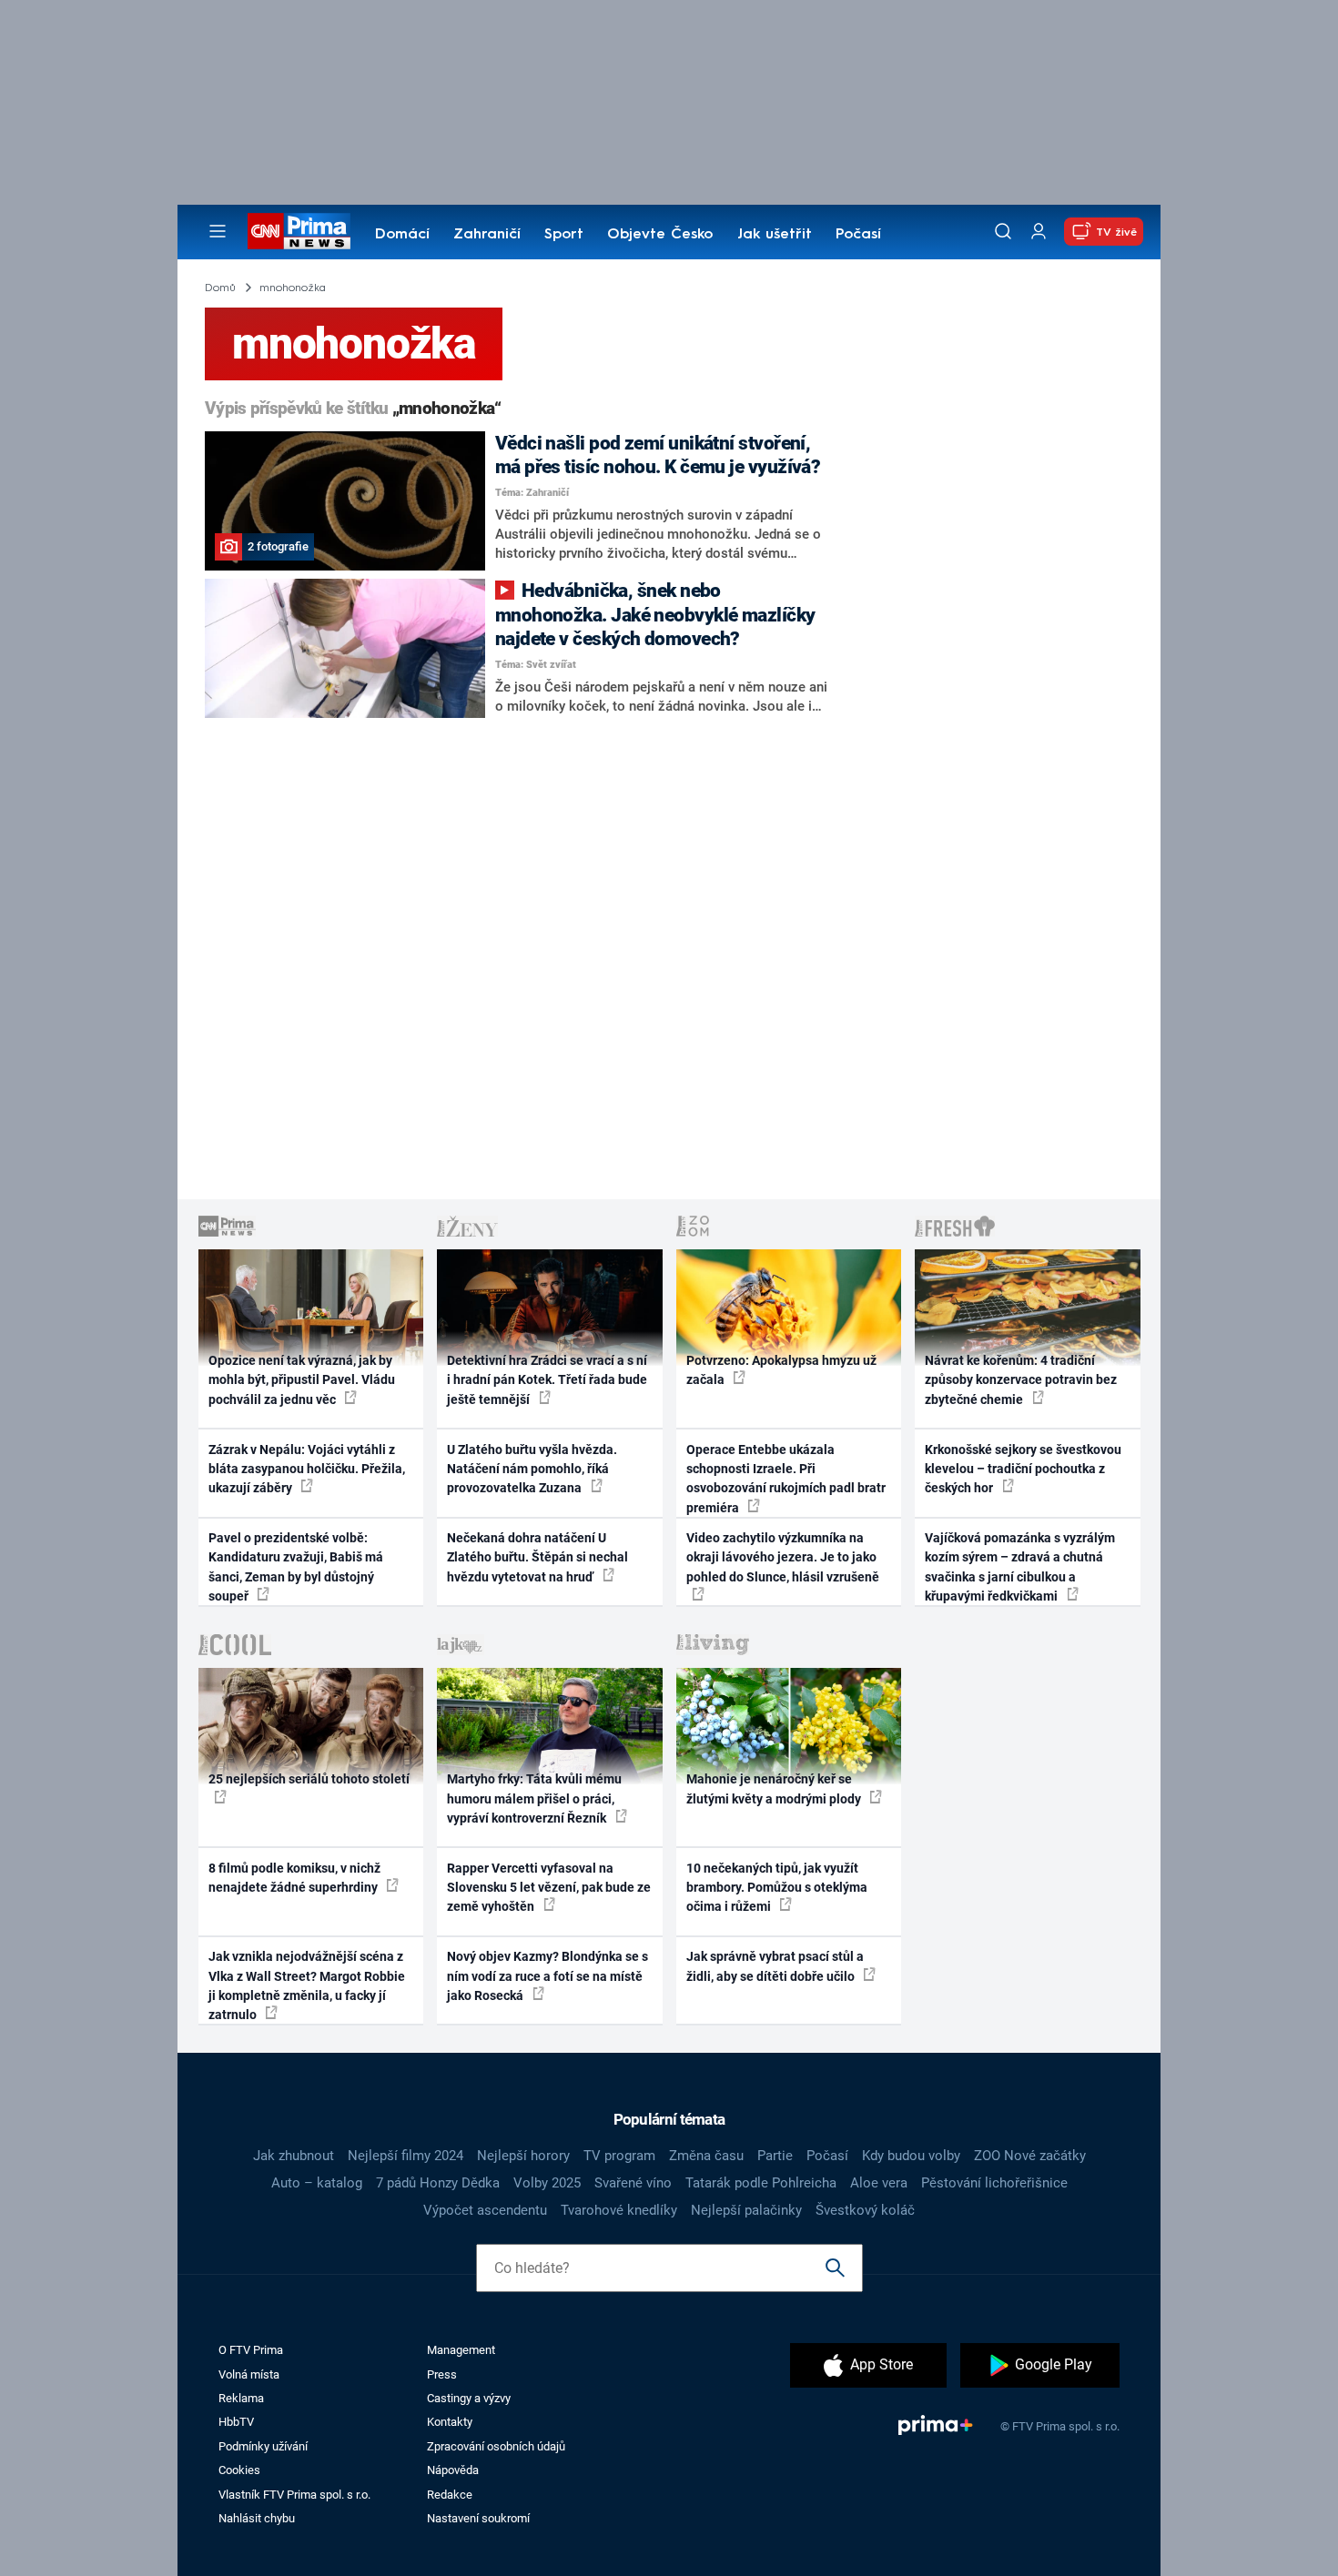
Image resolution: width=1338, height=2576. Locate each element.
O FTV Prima (251, 2350)
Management (461, 2350)
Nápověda (453, 2470)
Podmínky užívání (263, 2446)
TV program (619, 2156)
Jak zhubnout (294, 2156)
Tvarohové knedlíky (619, 2210)
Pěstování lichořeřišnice (994, 2183)
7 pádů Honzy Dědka (438, 2183)
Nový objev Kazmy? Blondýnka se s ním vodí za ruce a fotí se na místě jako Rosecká (547, 1976)
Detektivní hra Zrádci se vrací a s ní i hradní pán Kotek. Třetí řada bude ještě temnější (547, 1380)
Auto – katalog (317, 2183)
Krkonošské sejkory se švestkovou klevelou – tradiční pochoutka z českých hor (1023, 1469)
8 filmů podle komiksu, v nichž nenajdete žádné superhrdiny (294, 1878)
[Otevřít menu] (218, 231)
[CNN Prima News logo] (299, 231)
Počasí (858, 235)
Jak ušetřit (775, 235)
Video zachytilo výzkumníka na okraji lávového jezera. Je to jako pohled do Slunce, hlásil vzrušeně (783, 1557)
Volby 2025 (547, 2183)
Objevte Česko (660, 235)
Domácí (402, 235)
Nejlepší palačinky (746, 2210)
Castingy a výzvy (469, 2398)
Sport (564, 235)
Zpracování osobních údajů (496, 2446)
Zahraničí (487, 235)
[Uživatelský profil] (1039, 232)
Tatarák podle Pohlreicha (761, 2183)
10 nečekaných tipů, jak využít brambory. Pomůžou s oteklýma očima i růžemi (777, 1888)
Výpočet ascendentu (485, 2210)
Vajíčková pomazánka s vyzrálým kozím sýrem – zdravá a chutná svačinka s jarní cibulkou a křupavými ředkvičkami (1020, 1567)
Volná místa (249, 2374)
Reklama (241, 2398)
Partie (775, 2156)
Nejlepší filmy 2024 (405, 2156)
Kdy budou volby (911, 2156)
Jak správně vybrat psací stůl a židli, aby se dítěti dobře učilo (775, 1966)
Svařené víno (633, 2183)
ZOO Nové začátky (1030, 2156)
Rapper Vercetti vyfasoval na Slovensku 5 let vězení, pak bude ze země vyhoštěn (549, 1888)
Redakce (450, 2495)
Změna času (706, 2156)
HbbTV (236, 2422)
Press (442, 2374)
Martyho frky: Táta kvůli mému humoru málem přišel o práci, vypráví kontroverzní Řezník (534, 1798)
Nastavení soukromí (478, 2518)
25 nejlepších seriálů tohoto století (309, 1779)
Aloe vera (879, 2183)
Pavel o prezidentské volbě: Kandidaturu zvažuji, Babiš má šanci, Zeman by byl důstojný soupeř (296, 1567)
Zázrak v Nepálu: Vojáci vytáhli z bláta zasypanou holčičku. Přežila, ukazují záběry (307, 1469)
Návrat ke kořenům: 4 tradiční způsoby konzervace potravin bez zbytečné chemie (1021, 1380)
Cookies (239, 2470)
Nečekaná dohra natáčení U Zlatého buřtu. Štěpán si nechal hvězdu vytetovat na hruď (537, 1557)
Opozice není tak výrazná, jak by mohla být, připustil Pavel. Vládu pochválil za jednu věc (302, 1380)
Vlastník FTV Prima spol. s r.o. (294, 2495)
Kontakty (450, 2422)
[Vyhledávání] (1003, 231)
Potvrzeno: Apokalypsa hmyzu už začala (781, 1370)
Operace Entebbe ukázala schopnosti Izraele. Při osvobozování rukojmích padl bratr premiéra (786, 1479)
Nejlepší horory (523, 2156)
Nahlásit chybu (257, 2518)
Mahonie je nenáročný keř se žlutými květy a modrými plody (775, 1788)
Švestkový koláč (865, 2210)
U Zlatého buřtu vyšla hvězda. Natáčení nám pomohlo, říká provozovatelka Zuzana (532, 1469)
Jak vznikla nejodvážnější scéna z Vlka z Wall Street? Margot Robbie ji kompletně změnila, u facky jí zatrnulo (307, 1985)
